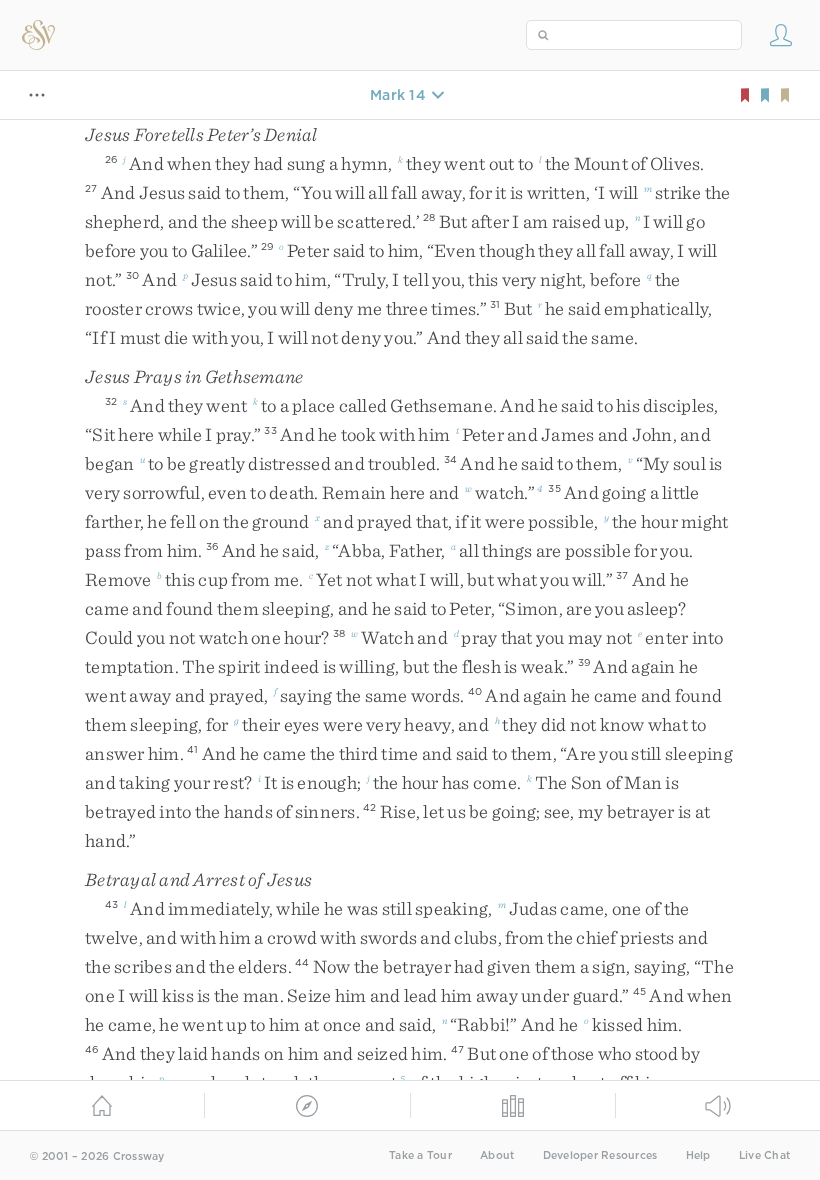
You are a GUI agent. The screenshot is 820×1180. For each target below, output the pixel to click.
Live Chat (764, 1155)
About (497, 1155)
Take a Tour (420, 1155)
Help (698, 1155)
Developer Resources (600, 1155)
